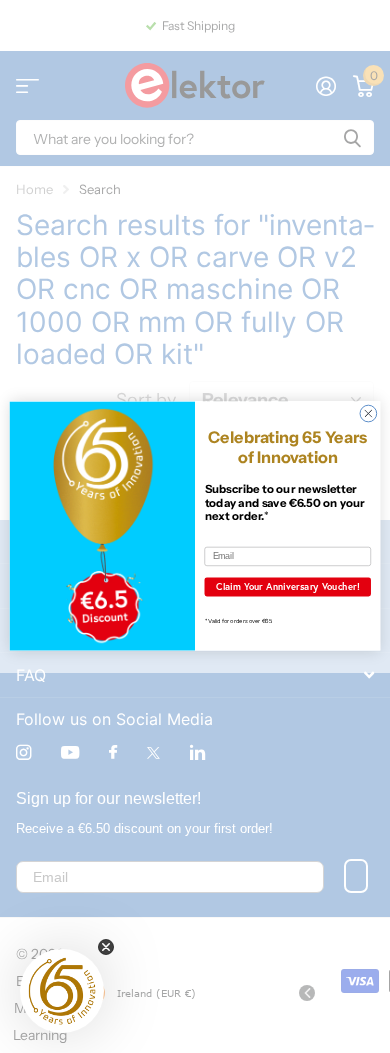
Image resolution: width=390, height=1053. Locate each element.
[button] (62, 991)
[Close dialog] (368, 414)
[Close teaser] (106, 947)
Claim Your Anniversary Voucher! (288, 586)
